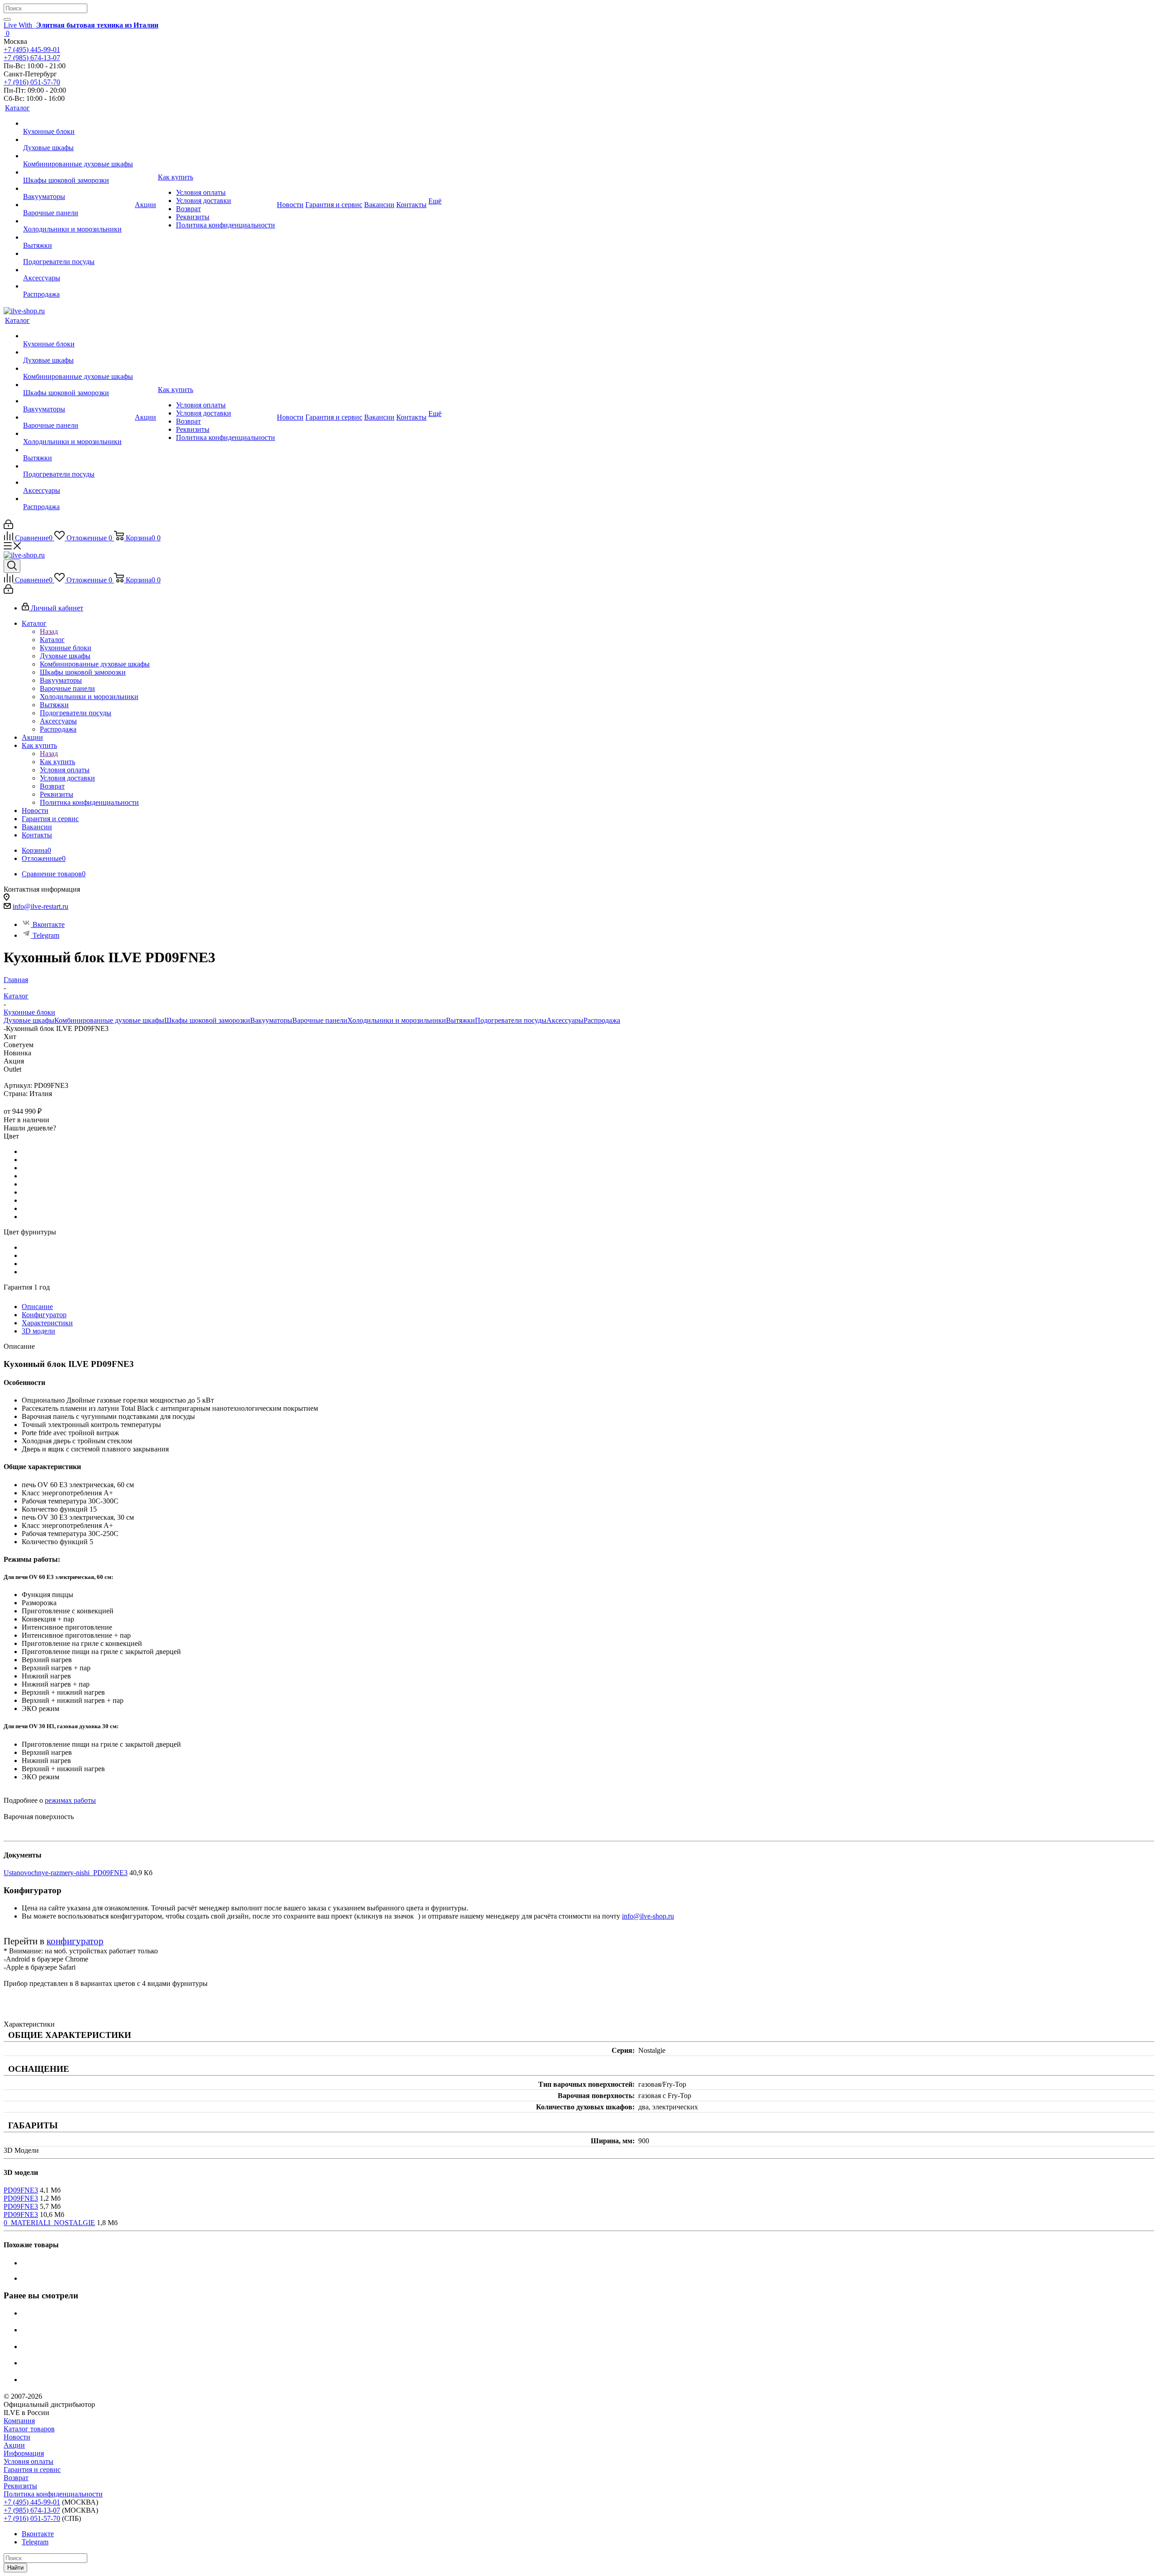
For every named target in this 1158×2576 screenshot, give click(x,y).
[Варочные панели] (78, 205)
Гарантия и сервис (32, 2470)
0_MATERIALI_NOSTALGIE (49, 2223)
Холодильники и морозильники (397, 1020)
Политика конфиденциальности (53, 2494)
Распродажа (602, 1020)
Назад (49, 631)
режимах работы (70, 1800)
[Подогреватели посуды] (78, 254)
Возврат (16, 2478)
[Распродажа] (78, 286)
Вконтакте (49, 924)
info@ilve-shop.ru (648, 1916)
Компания (19, 2421)
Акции (14, 2445)
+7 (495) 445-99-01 (32, 50)
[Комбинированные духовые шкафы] (78, 156)
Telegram (46, 935)
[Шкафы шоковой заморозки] (78, 172)
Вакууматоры (271, 1020)
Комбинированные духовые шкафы (109, 1020)
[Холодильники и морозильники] (78, 221)
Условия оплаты (28, 2461)
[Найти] (7, 19)
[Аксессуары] (78, 270)
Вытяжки (460, 1020)
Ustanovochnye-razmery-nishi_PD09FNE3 (66, 1873)
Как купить (57, 762)
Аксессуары (565, 1020)
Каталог (52, 640)
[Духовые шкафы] (78, 140)
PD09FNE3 (21, 2190)
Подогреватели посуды (511, 1020)
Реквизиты (20, 2486)
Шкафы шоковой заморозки (207, 1020)
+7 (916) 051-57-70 (32, 82)
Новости (17, 2437)
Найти (15, 2568)
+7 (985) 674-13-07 (32, 58)
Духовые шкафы (29, 1020)
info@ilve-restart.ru (40, 906)
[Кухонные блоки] (78, 123)
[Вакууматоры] (78, 189)
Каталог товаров (29, 2429)
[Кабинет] (8, 527)
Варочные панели (320, 1020)
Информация (24, 2453)
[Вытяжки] (78, 237)
